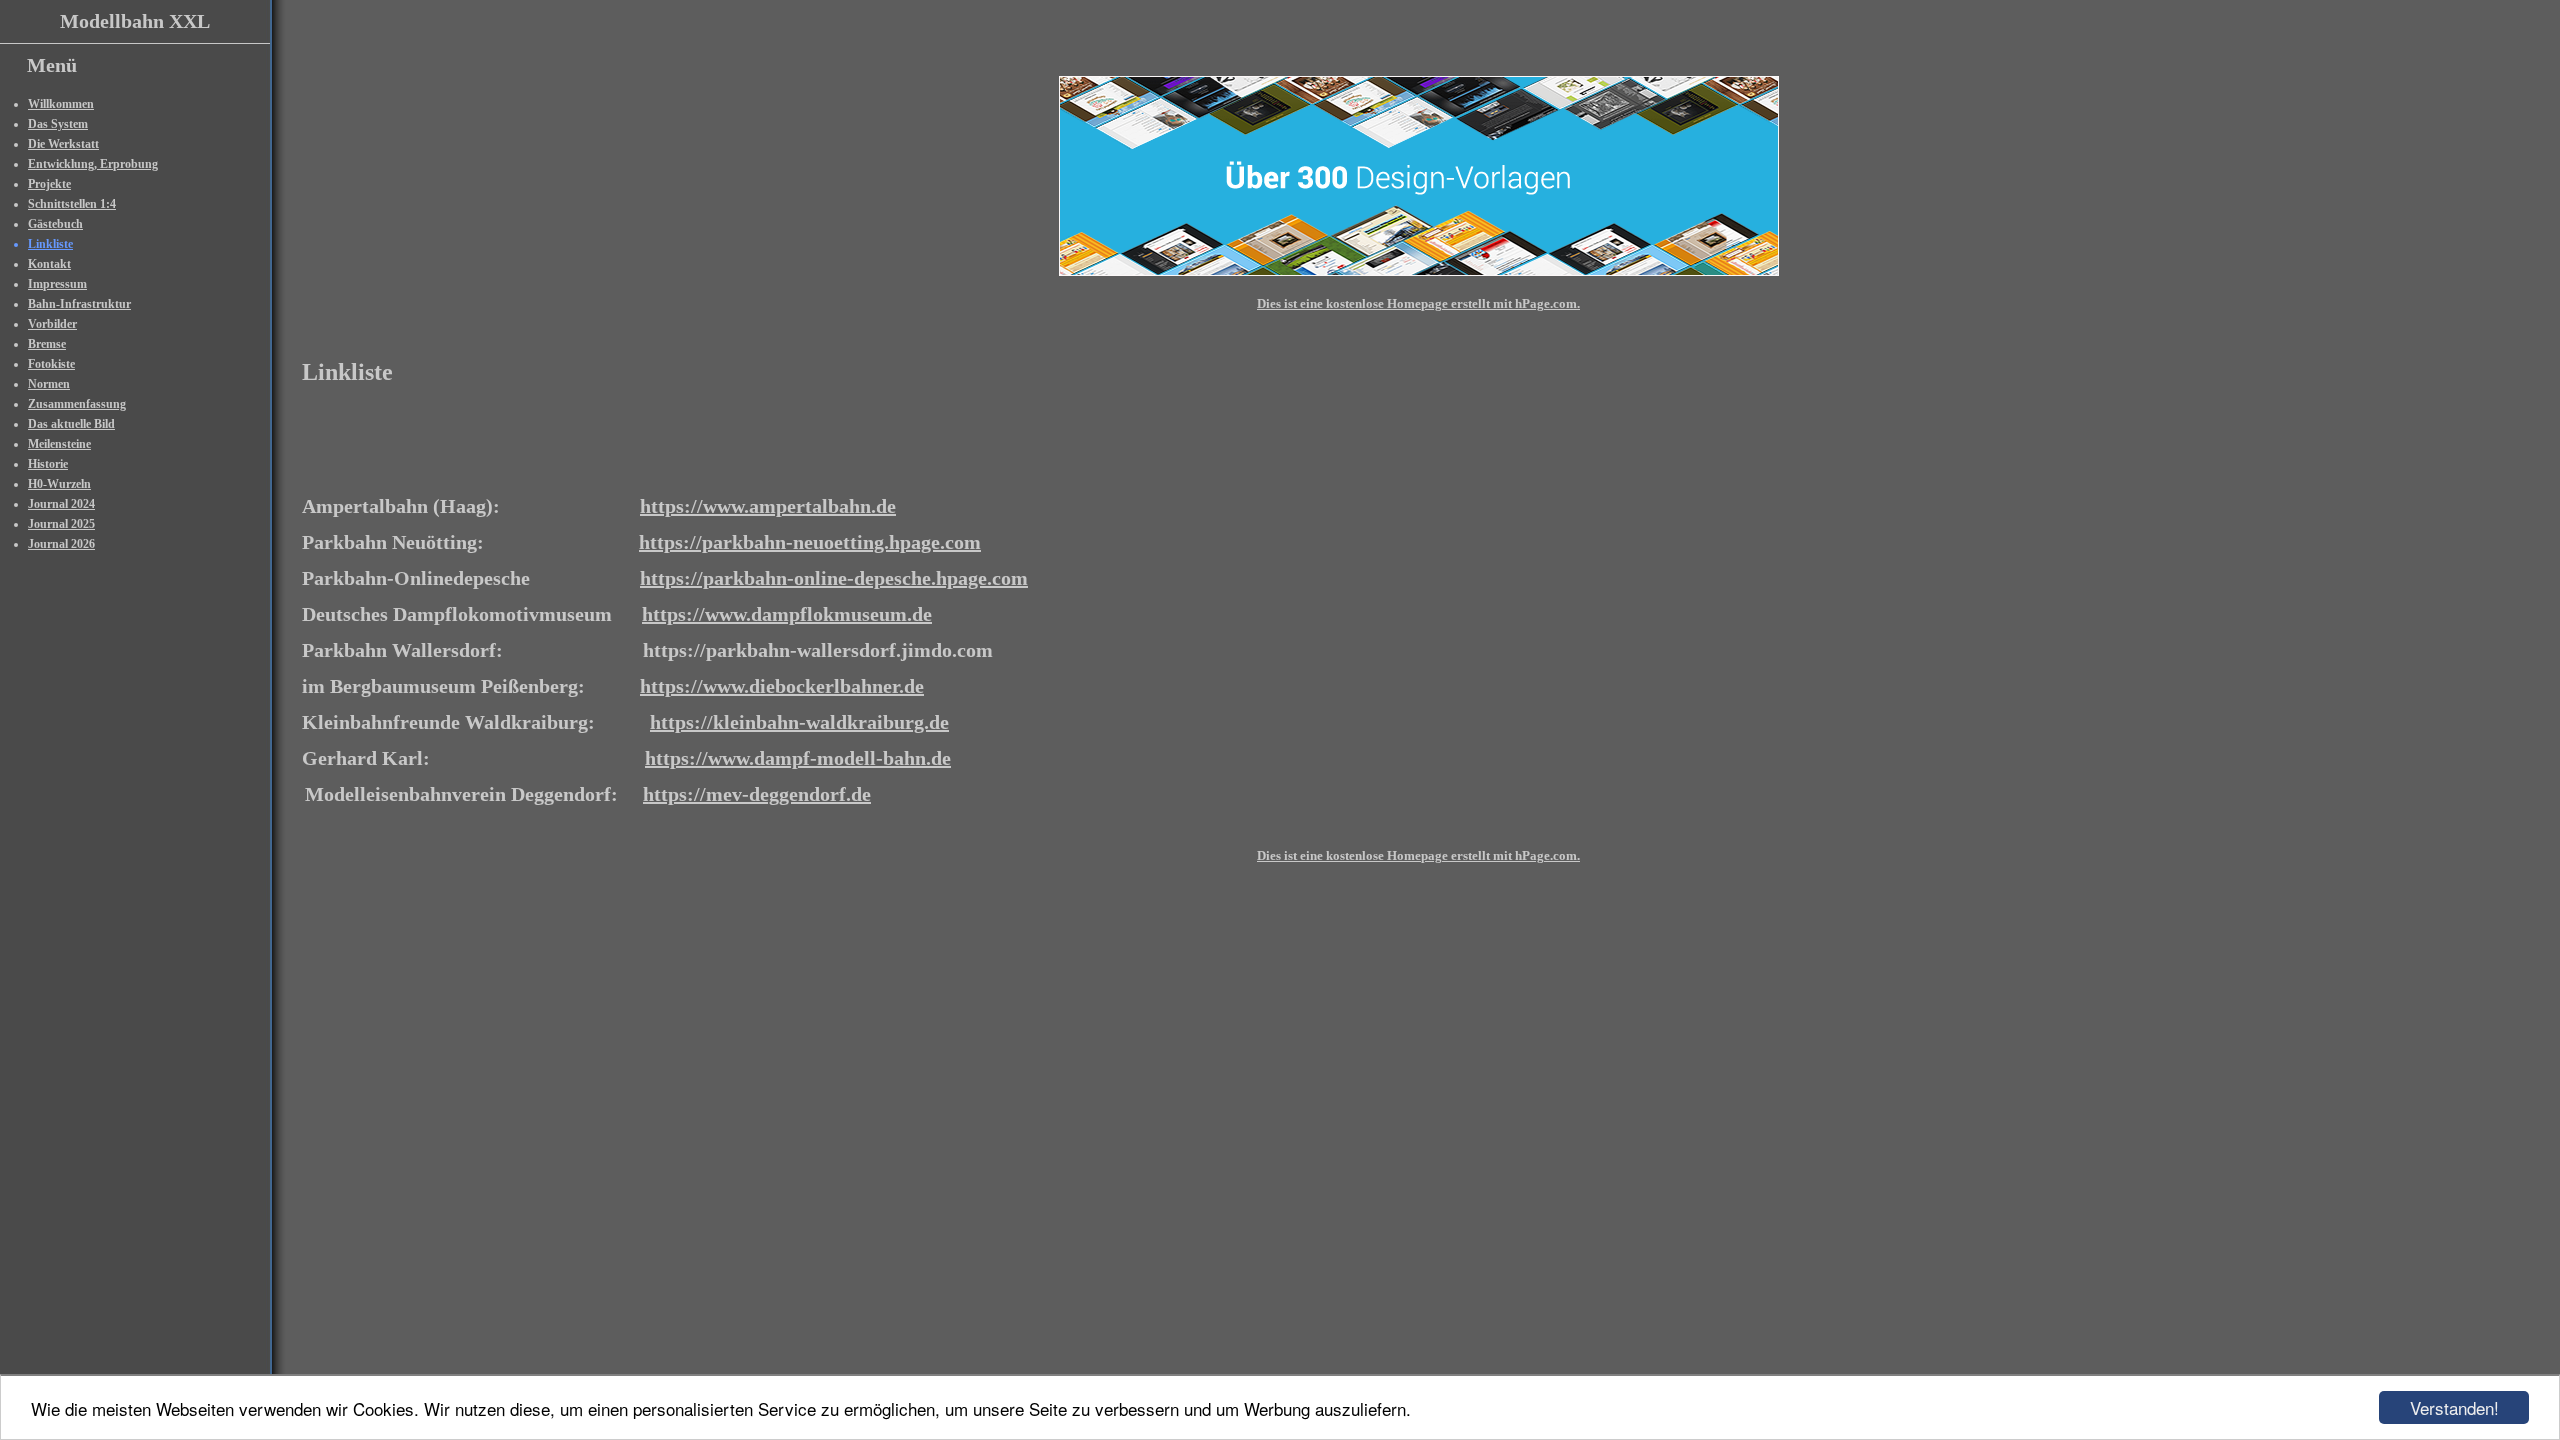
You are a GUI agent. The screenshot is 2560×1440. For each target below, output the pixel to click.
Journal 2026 (61, 544)
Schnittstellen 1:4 (72, 204)
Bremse (47, 344)
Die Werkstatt (63, 144)
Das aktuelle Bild (71, 424)
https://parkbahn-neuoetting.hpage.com (810, 542)
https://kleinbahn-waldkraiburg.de (799, 722)
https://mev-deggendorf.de (757, 794)
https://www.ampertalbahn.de (768, 506)
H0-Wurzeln (59, 484)
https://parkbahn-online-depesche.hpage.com (834, 578)
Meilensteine (59, 444)
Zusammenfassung (77, 404)
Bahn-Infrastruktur (79, 304)
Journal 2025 (61, 524)
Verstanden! (2454, 1407)
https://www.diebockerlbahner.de (782, 686)
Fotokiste (51, 364)
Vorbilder (52, 324)
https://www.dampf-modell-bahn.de (798, 758)
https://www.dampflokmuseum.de (787, 614)
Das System (58, 124)
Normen (49, 384)
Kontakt (49, 264)
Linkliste (50, 244)
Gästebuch (55, 224)
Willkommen (61, 104)
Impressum (57, 284)
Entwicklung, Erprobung (93, 164)
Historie (48, 464)
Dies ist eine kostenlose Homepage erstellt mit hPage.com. (1418, 303)
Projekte (49, 184)
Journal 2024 (61, 504)
